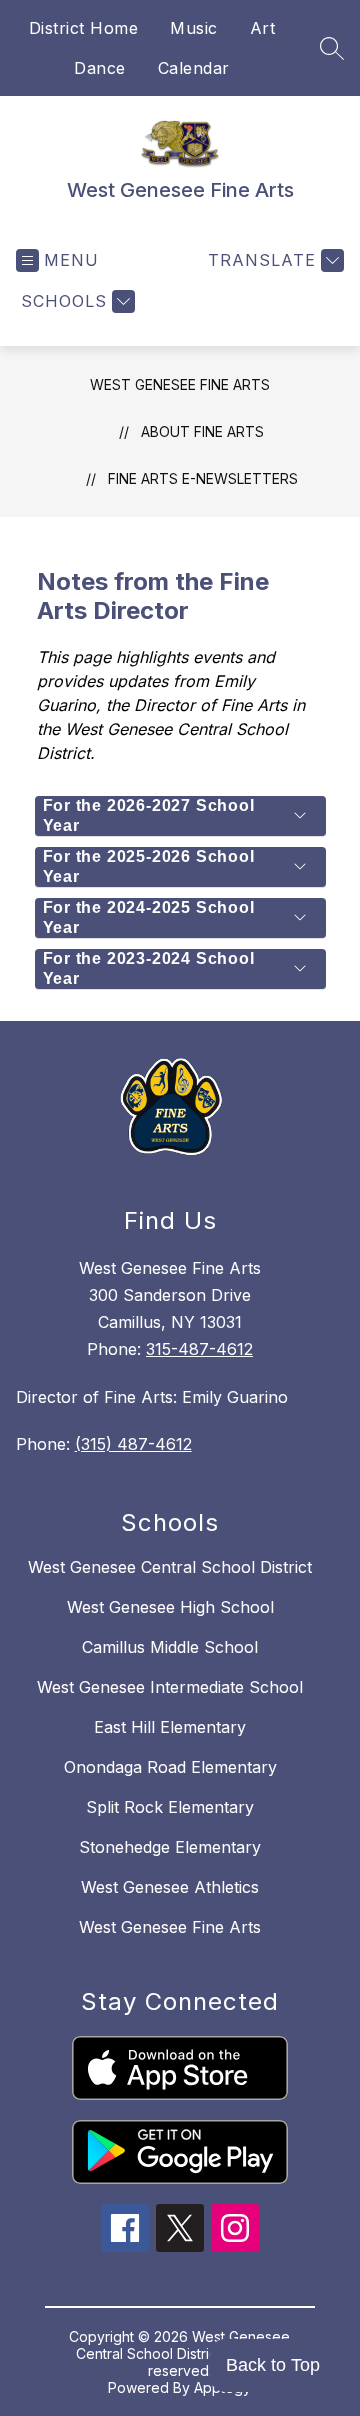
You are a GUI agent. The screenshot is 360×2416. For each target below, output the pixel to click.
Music (194, 28)
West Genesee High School (170, 1607)
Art (263, 28)
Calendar (194, 68)
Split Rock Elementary (170, 1807)
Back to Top (273, 2365)
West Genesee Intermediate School (170, 1687)
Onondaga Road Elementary (170, 1767)
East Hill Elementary (170, 1727)
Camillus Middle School (170, 1647)
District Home (84, 28)
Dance (100, 68)
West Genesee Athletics (170, 1887)
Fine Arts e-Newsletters (203, 478)
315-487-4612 (199, 1349)
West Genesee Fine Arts (180, 384)
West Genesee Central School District (170, 1567)
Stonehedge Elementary (170, 1847)
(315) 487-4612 (133, 1444)
